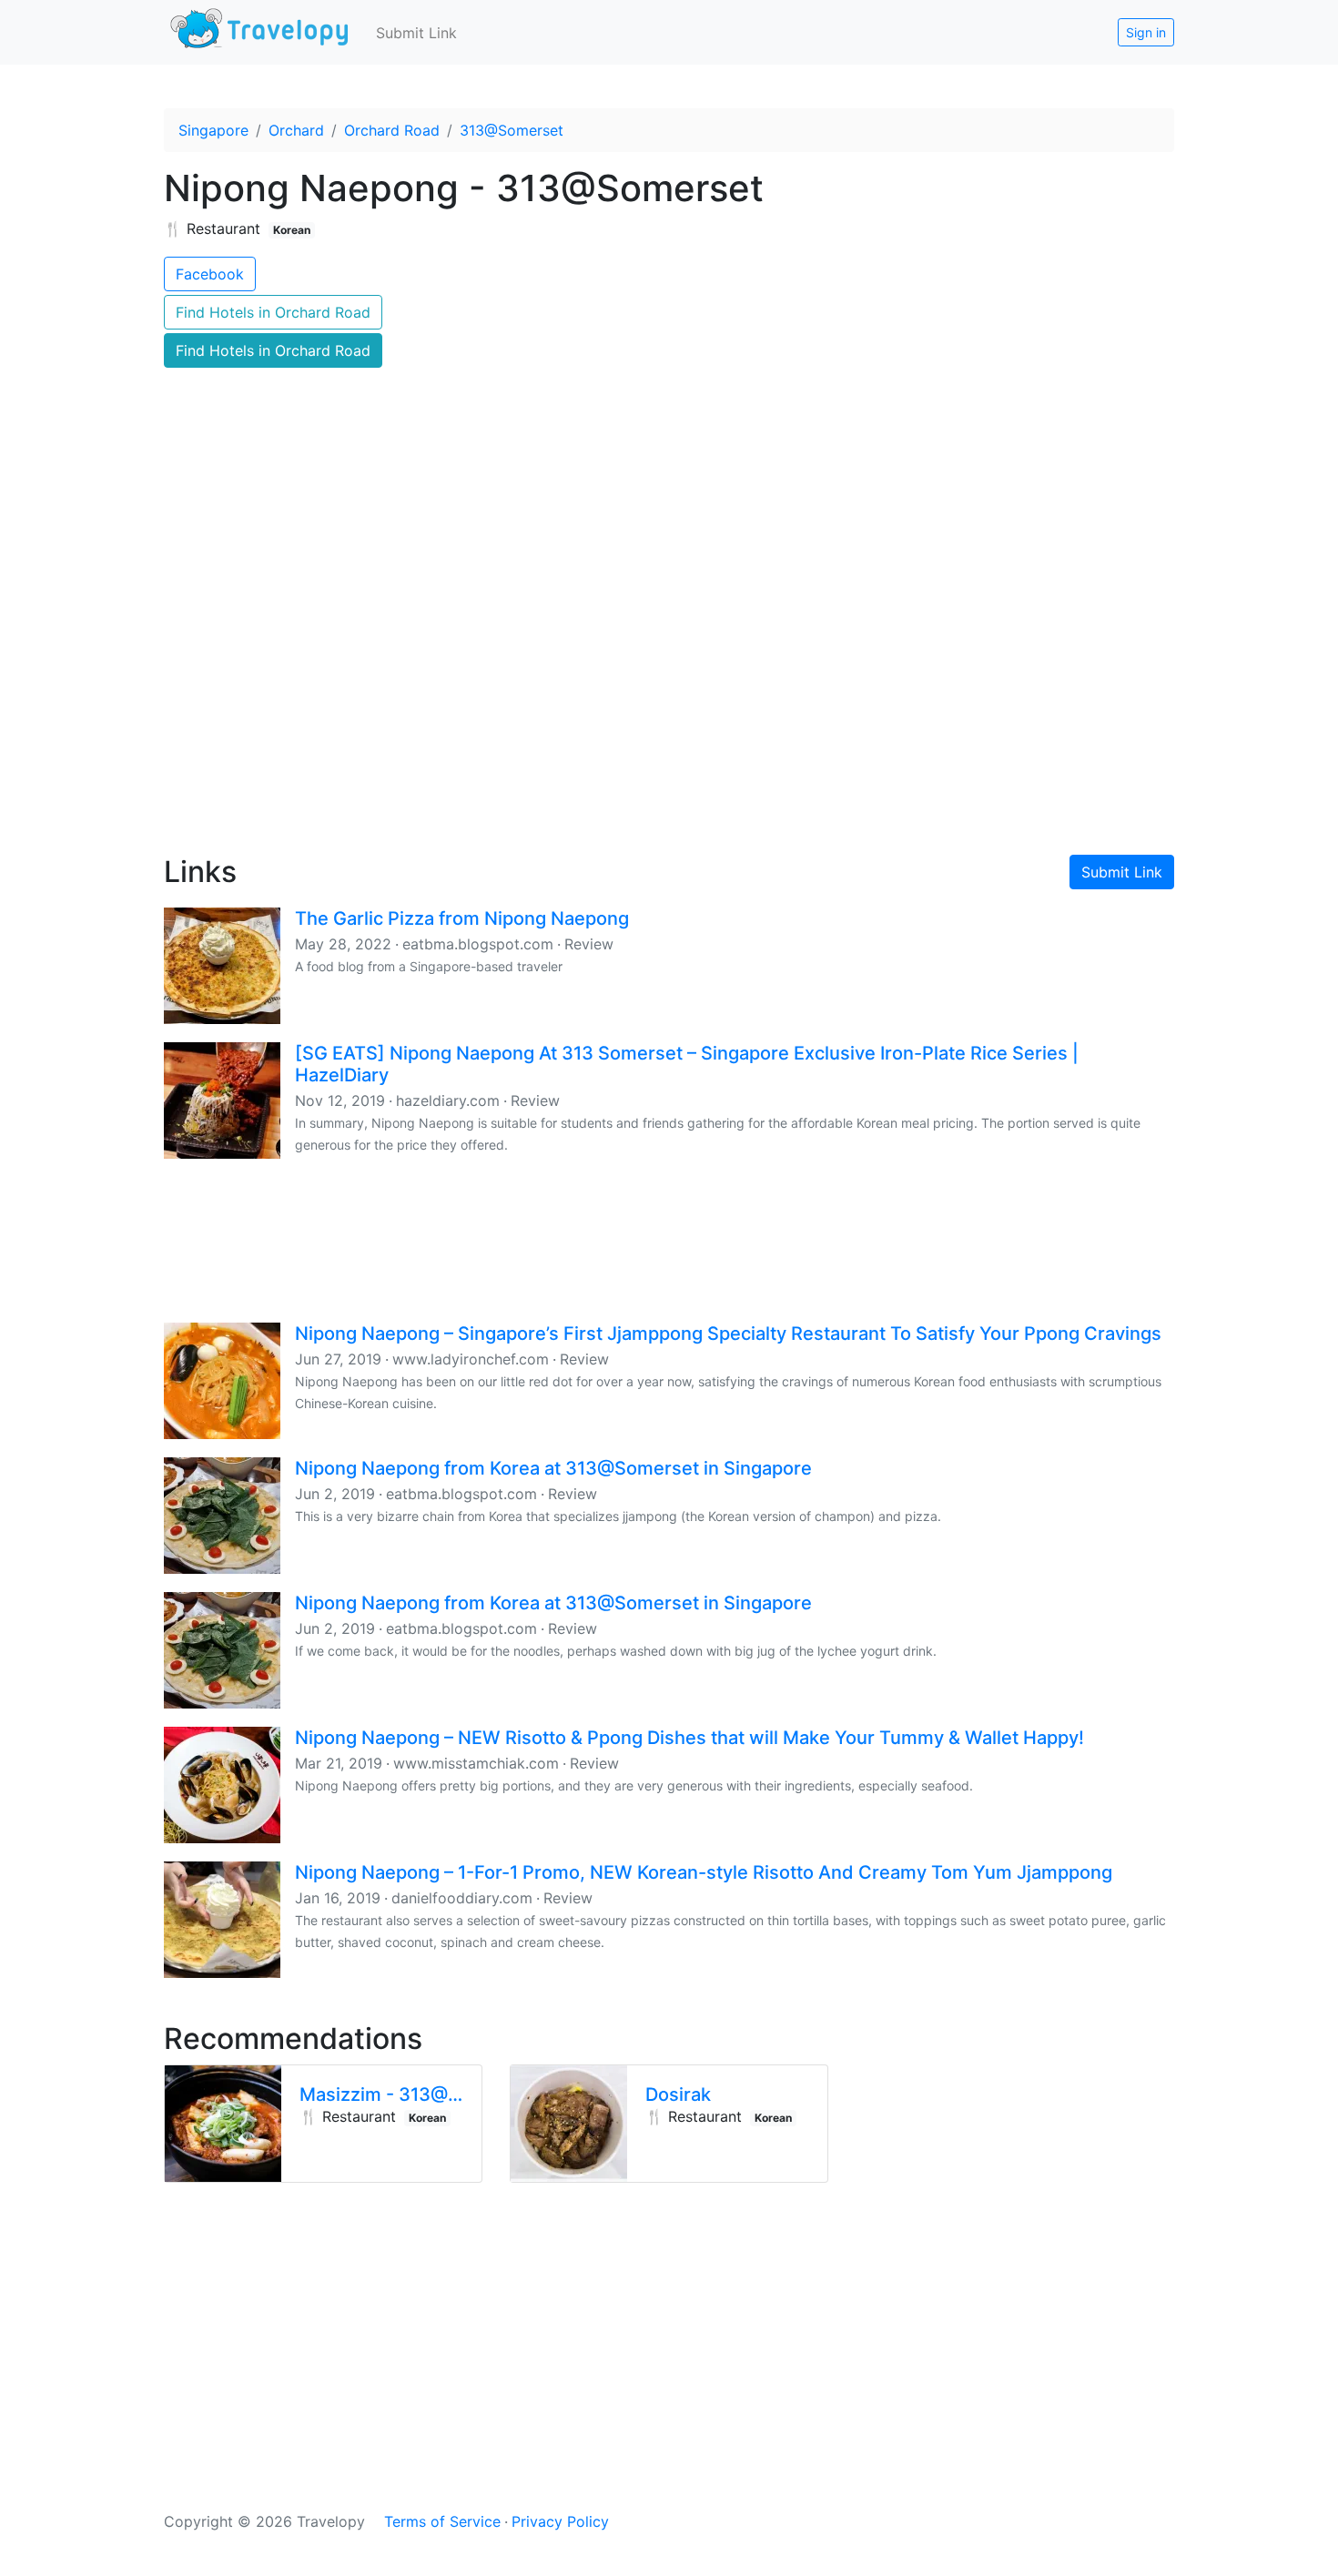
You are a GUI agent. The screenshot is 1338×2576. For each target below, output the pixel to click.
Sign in (1146, 32)
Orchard (296, 130)
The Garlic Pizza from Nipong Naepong (462, 918)
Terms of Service (442, 2521)
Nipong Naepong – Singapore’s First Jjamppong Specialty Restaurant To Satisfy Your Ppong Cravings (728, 1334)
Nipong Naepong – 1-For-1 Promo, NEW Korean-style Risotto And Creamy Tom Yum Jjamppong (704, 1872)
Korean (292, 230)
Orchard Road (392, 130)
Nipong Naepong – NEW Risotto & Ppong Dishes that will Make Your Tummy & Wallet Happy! (689, 1738)
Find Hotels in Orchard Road (273, 312)
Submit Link (416, 33)
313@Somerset (512, 130)
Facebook (210, 274)
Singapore (213, 130)
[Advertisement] (669, 684)
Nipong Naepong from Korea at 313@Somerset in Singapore (553, 1468)
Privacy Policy (560, 2521)
